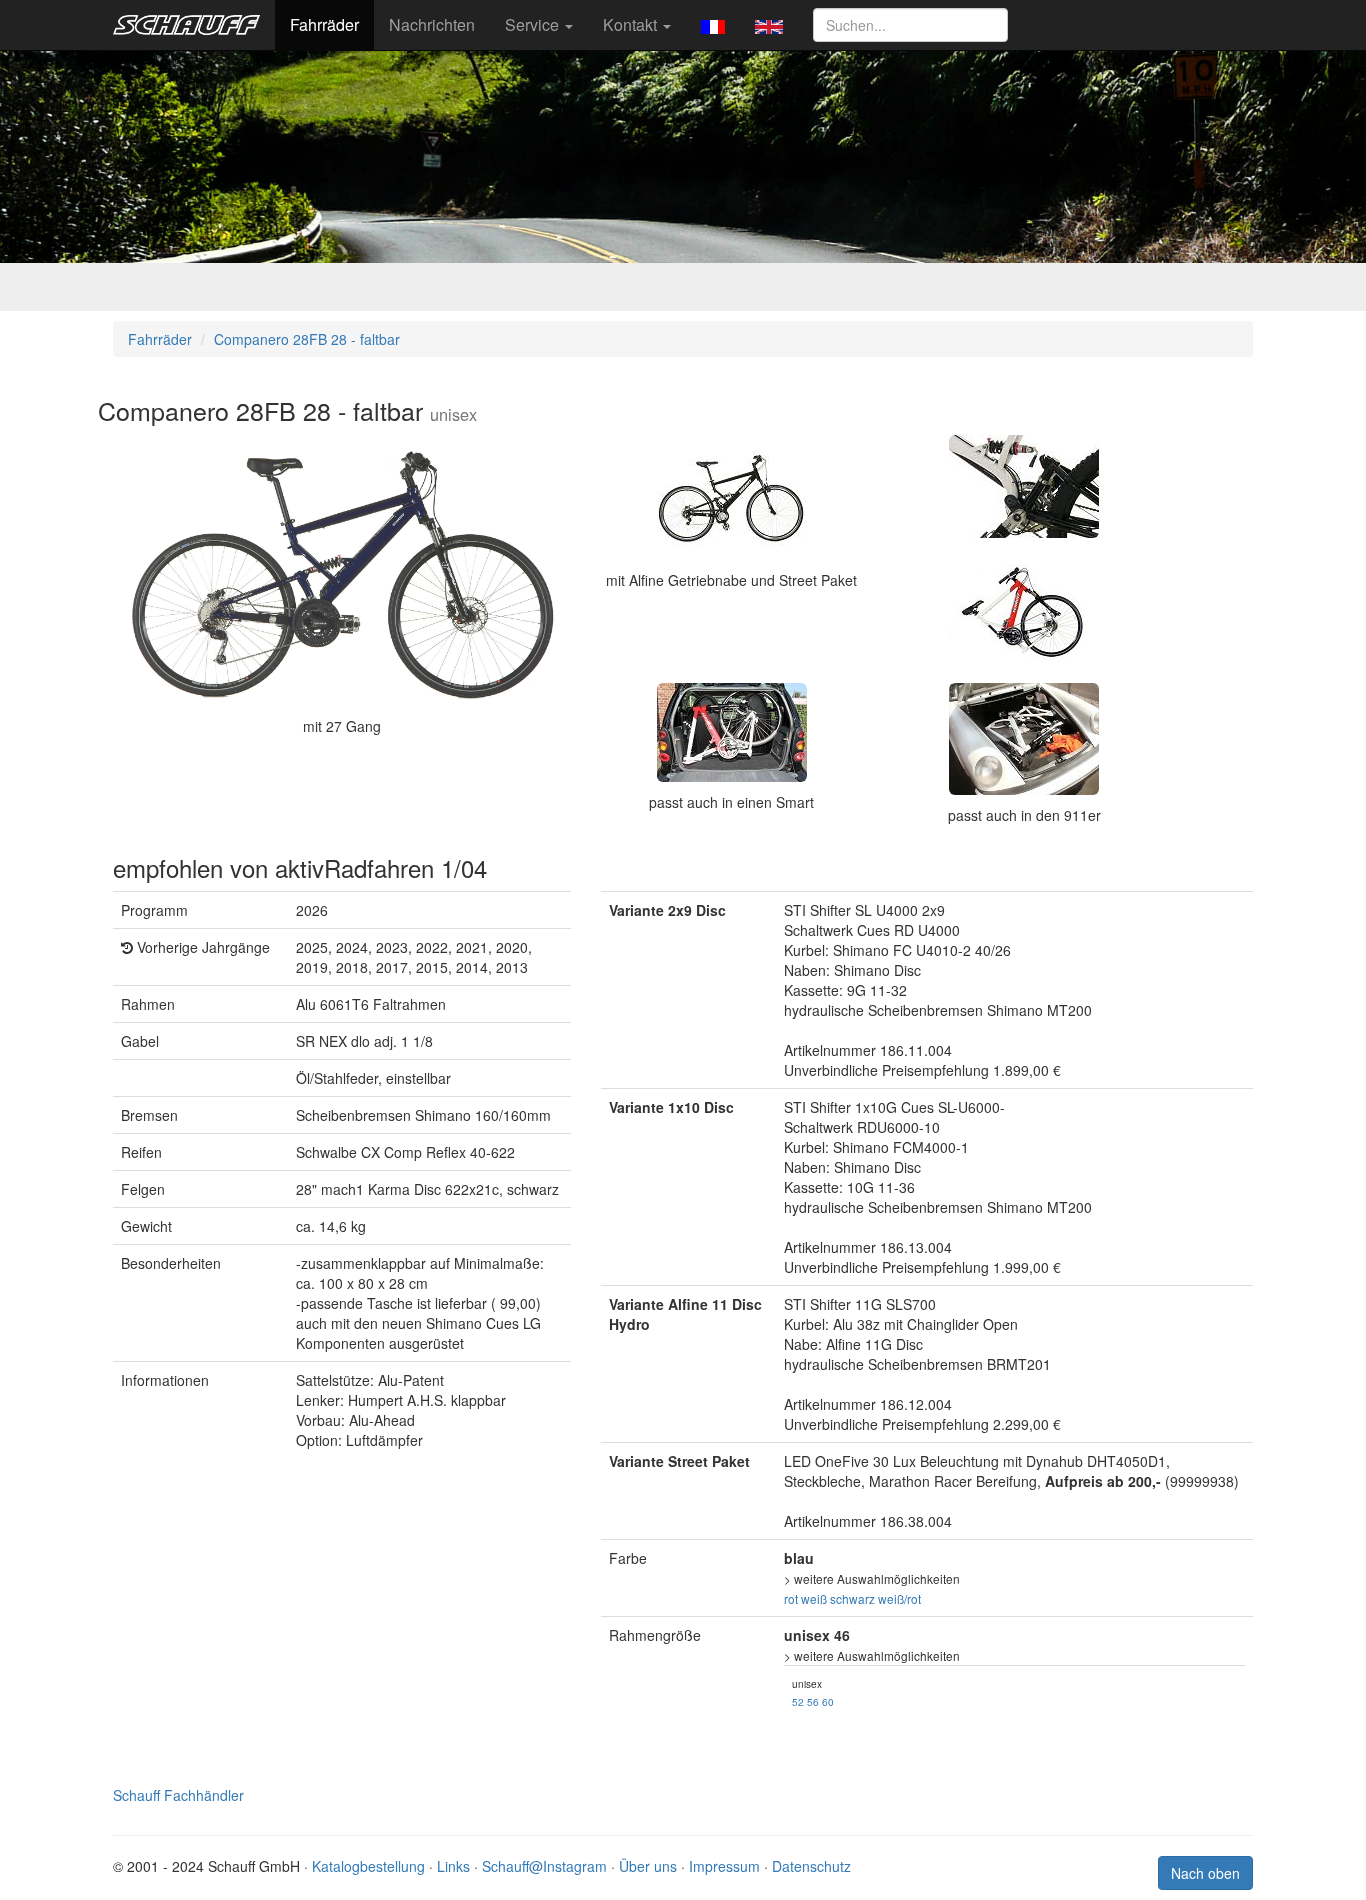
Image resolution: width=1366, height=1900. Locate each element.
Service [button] (534, 24)
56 (813, 1701)
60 (828, 1701)
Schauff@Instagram (544, 1866)
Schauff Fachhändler (178, 1795)
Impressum (724, 1866)
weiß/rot (899, 1598)
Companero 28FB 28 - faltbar (307, 339)
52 (798, 1701)
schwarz (852, 1598)
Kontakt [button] (632, 24)
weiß (814, 1598)
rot (791, 1598)
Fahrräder (324, 24)
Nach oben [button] (1205, 1873)
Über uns (648, 1866)
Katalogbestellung (368, 1866)
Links (453, 1866)
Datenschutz (811, 1866)
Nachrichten (432, 24)
